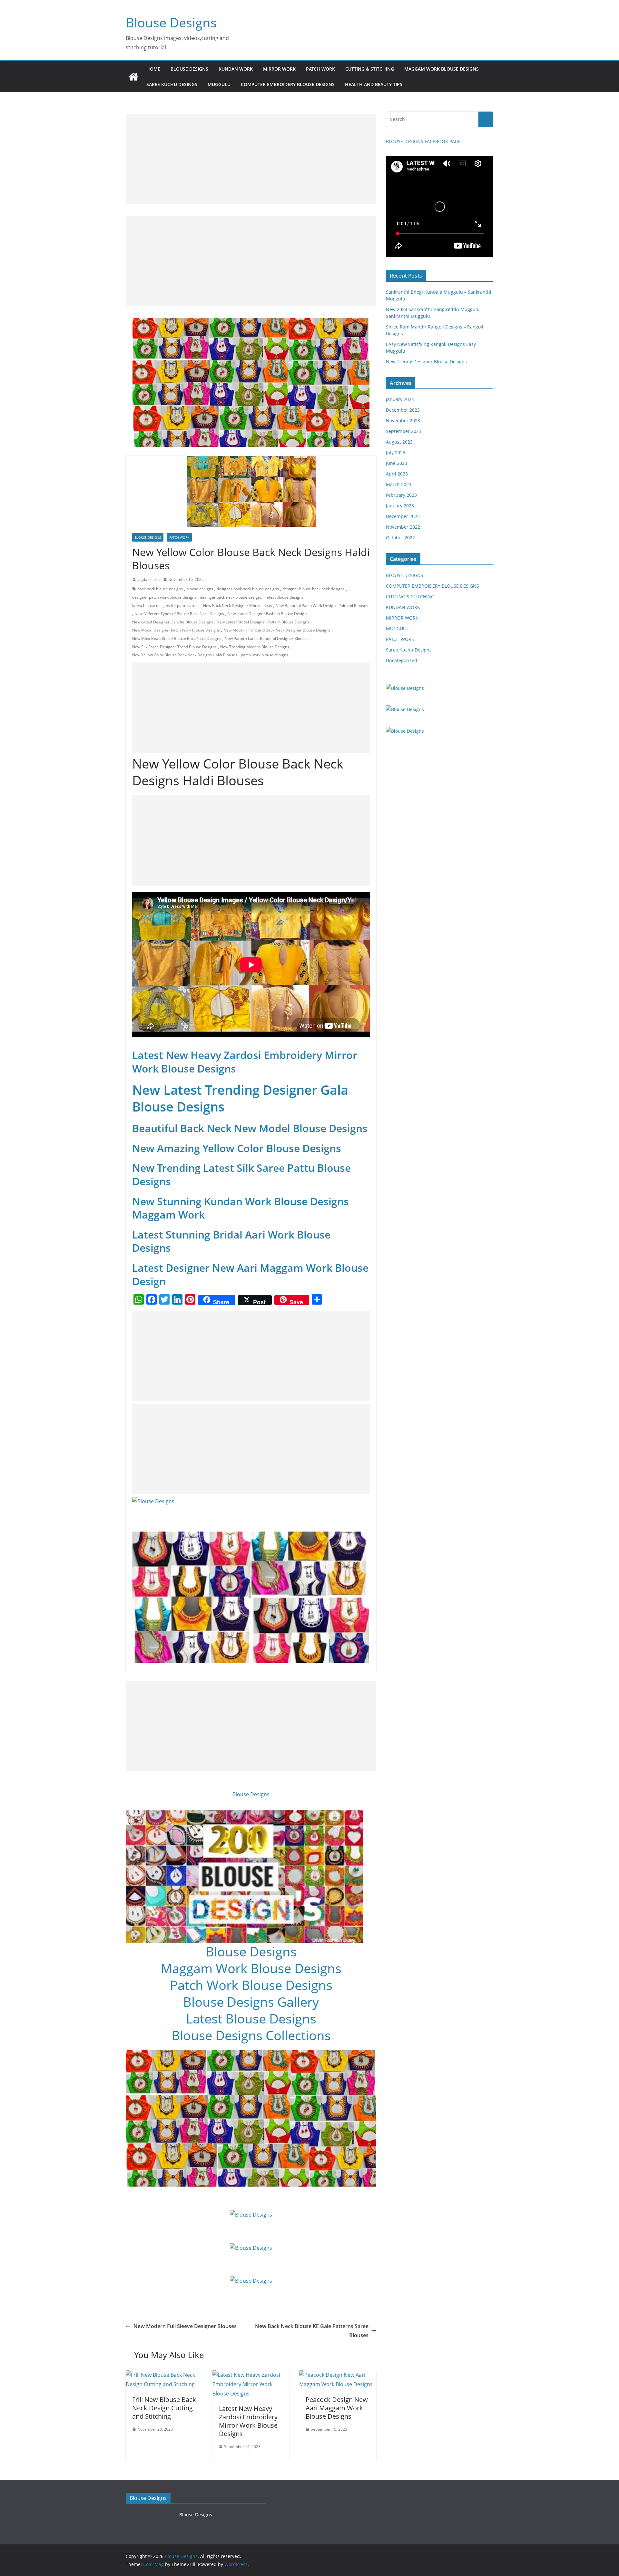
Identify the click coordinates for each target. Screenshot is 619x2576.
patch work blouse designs (265, 655)
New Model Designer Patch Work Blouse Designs (176, 630)
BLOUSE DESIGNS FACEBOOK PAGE (423, 141)
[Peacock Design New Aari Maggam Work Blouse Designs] (338, 2375)
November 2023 (403, 421)
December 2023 (403, 410)
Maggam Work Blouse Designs (251, 1968)
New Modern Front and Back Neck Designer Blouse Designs (277, 630)
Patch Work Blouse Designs (251, 1985)
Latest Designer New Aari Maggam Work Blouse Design (250, 1274)
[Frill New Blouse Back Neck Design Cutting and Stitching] (164, 2375)
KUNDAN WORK (236, 69)
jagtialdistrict (149, 579)
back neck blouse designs (160, 589)
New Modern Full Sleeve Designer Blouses (185, 2326)
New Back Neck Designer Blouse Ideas (238, 606)
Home (153, 69)
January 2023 (400, 506)
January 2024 (400, 399)
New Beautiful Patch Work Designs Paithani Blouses (322, 606)
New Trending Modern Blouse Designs (255, 647)
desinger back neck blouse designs (231, 597)
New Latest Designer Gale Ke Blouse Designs (173, 622)
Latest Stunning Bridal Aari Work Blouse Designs (231, 1241)
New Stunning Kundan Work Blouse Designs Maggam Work (241, 1208)
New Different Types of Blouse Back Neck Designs (179, 614)
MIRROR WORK (279, 69)
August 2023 (399, 442)
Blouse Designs (171, 22)
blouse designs (200, 589)
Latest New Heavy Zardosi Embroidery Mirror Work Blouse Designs (245, 1062)
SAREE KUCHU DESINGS (172, 84)
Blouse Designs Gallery (251, 2002)
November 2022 (403, 527)
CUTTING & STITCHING (370, 69)
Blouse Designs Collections (251, 2035)
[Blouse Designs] (133, 77)
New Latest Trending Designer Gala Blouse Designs (240, 1098)
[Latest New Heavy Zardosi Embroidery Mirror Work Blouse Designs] (251, 2375)
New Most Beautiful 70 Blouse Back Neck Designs (177, 638)
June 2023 (397, 463)
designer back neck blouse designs (248, 589)
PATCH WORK (320, 69)
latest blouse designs (285, 597)
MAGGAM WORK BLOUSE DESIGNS (442, 69)
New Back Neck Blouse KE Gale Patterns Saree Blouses (312, 2331)
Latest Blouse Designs (251, 2018)
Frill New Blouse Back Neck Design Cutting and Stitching (164, 2408)
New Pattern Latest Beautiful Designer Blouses (267, 638)
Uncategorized (402, 660)
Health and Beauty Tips (374, 84)
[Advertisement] (251, 159)
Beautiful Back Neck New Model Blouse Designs (250, 1128)
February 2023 (401, 495)
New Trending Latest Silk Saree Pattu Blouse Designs (241, 1175)
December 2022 (403, 516)
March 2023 (399, 484)
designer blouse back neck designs (314, 589)
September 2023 (404, 431)
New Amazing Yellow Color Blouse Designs (237, 1148)
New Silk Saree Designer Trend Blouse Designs (174, 647)
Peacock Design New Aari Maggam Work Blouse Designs (337, 2408)
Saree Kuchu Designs (409, 650)
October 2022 (400, 538)
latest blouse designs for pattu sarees (166, 606)
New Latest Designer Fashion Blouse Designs (268, 614)
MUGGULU (219, 84)
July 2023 (396, 452)
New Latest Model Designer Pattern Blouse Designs (263, 622)
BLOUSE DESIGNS (189, 69)
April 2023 (397, 474)
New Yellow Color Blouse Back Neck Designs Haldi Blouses (185, 655)
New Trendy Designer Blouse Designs (426, 362)
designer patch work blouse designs (164, 597)
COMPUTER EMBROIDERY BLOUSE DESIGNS (288, 84)
